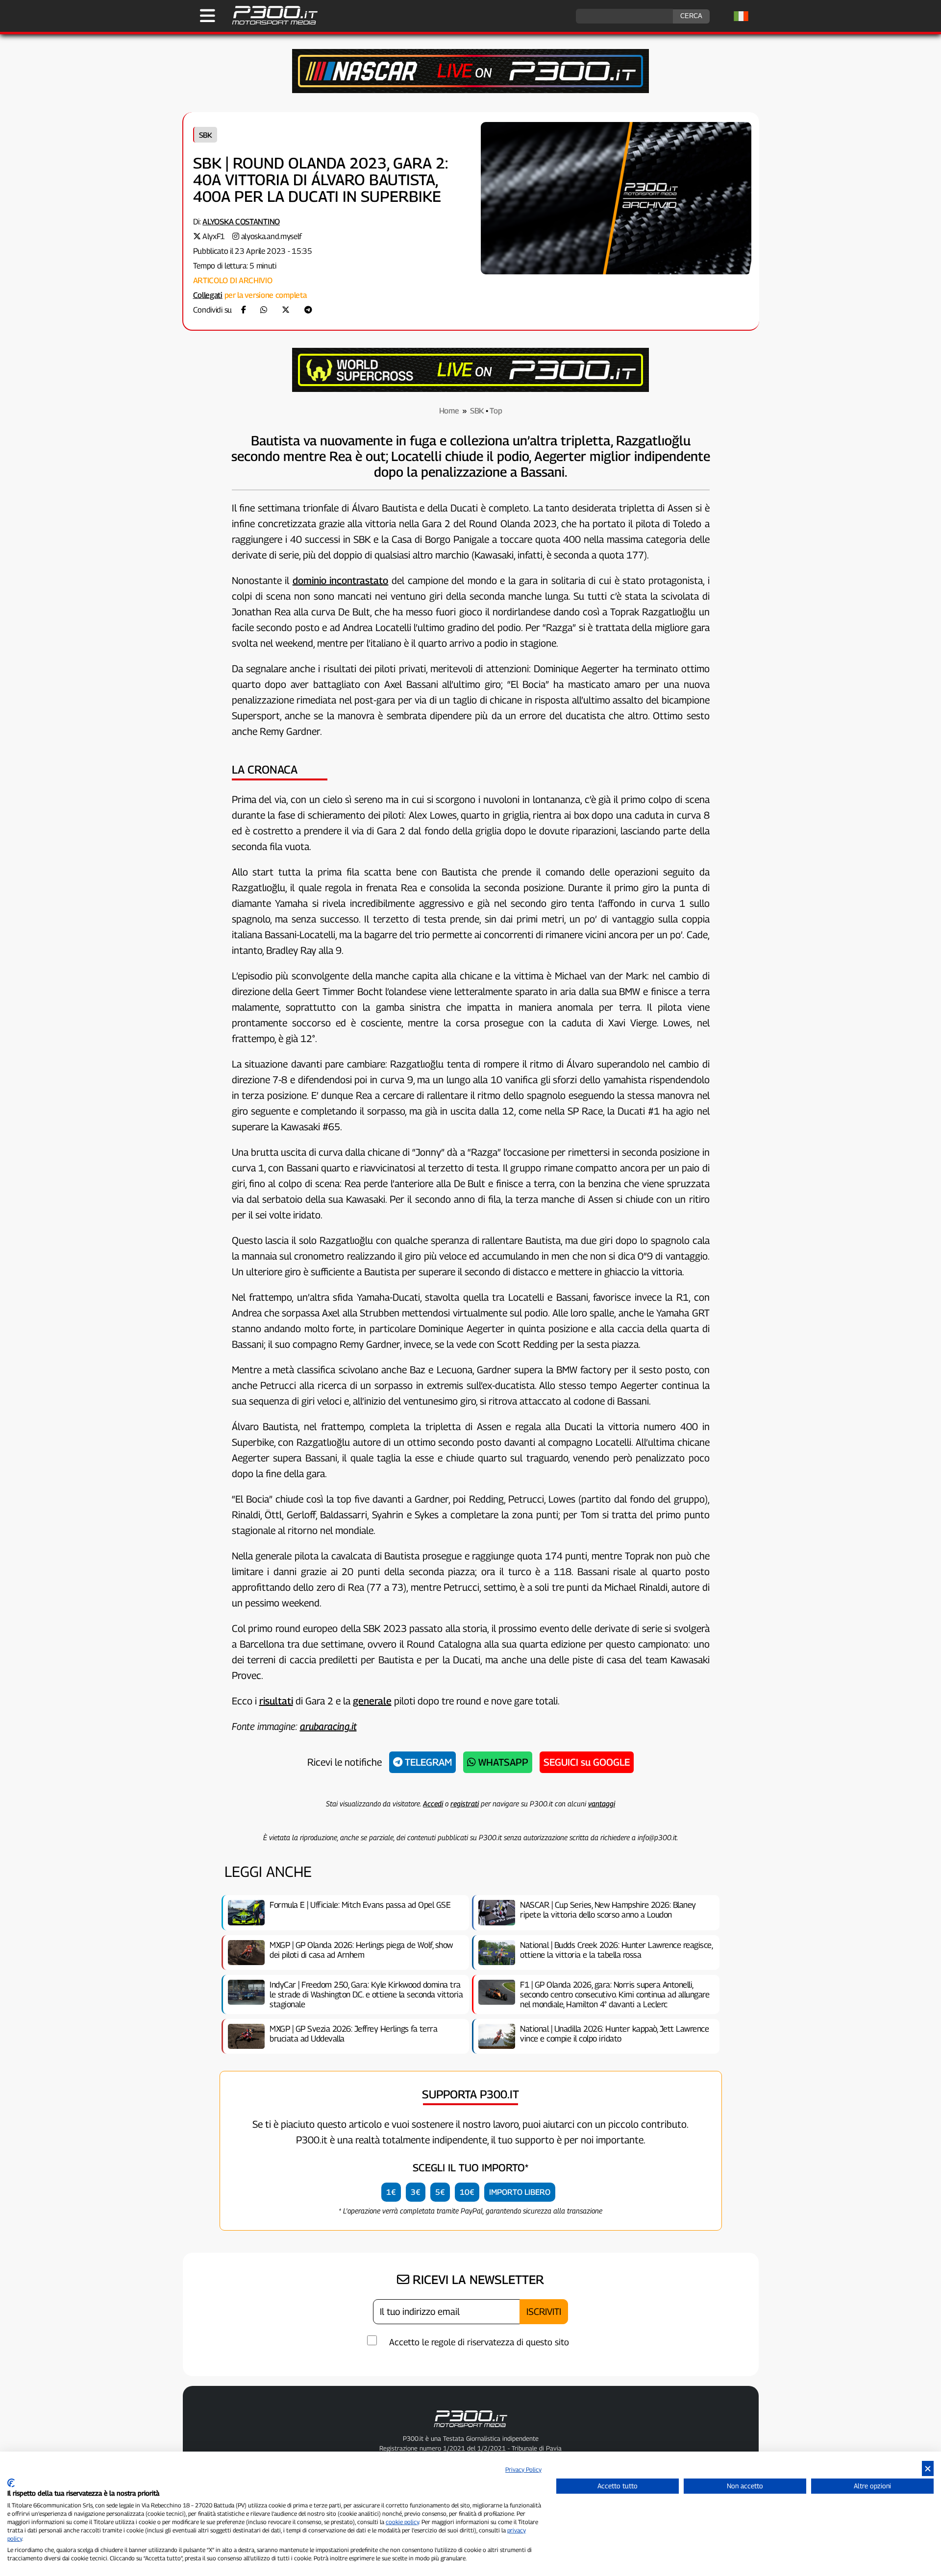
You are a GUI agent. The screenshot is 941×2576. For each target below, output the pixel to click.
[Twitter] (286, 310)
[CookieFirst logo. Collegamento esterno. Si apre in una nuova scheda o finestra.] (11, 2483)
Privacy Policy (523, 2469)
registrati (465, 1803)
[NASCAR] (470, 90)
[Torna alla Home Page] (270, 23)
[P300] (470, 389)
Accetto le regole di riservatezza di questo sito (479, 2342)
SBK (206, 135)
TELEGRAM (427, 1762)
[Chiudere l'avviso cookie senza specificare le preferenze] (928, 2468)
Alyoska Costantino (241, 222)
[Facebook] (244, 310)
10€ (467, 2192)
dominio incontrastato (341, 581)
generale (372, 1701)
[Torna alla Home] (470, 2429)
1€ (391, 2192)
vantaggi (602, 1803)
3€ (416, 2192)
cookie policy (402, 2522)
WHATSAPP (502, 1762)
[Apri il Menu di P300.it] (208, 16)
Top (496, 411)
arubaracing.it (328, 1726)
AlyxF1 (214, 236)
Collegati (208, 295)
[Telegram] (308, 310)
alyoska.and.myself (272, 236)
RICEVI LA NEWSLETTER (477, 2280)
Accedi (433, 1803)
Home (449, 411)
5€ (440, 2192)
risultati (276, 1701)
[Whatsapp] (264, 310)
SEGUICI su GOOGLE (587, 1762)
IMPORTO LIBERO (520, 2192)
